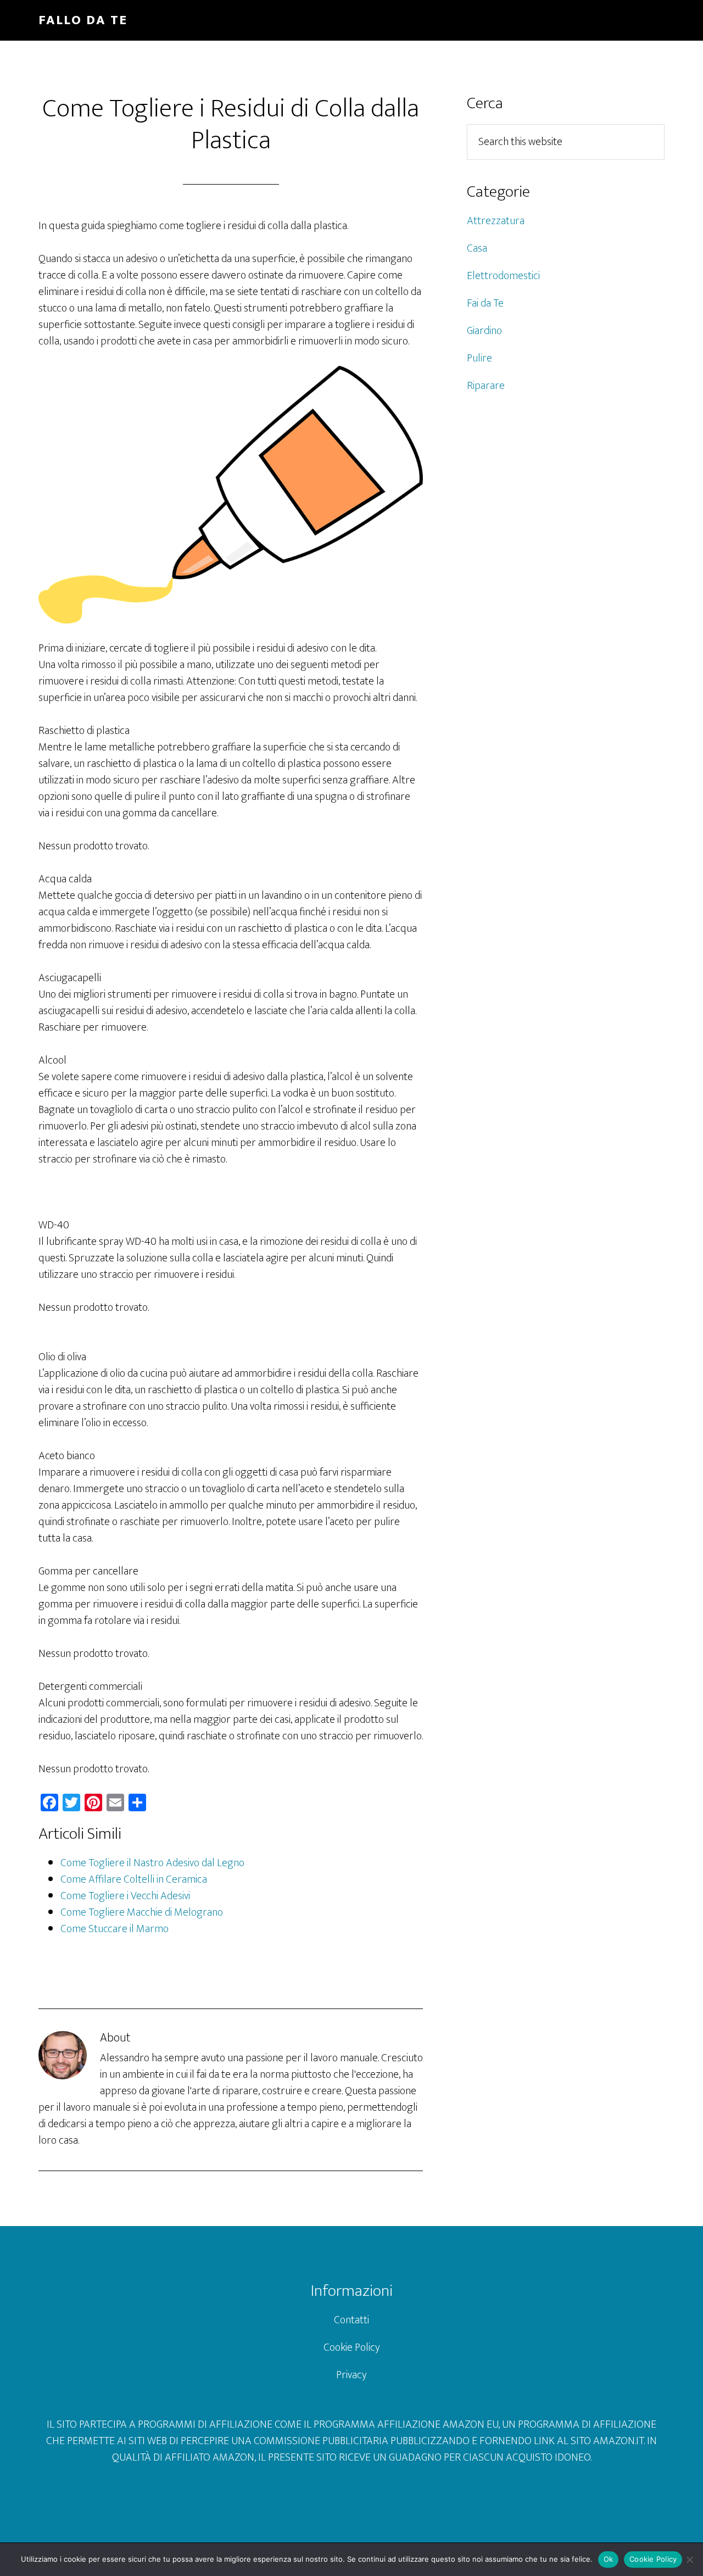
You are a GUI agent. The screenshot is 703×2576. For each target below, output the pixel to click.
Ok (609, 2559)
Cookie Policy (352, 2347)
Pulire (479, 358)
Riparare (486, 386)
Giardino (484, 331)
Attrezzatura (496, 221)
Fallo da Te (83, 20)
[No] (689, 2560)
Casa (477, 248)
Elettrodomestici (503, 276)
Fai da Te (485, 303)
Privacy (351, 2375)
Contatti (351, 2320)
